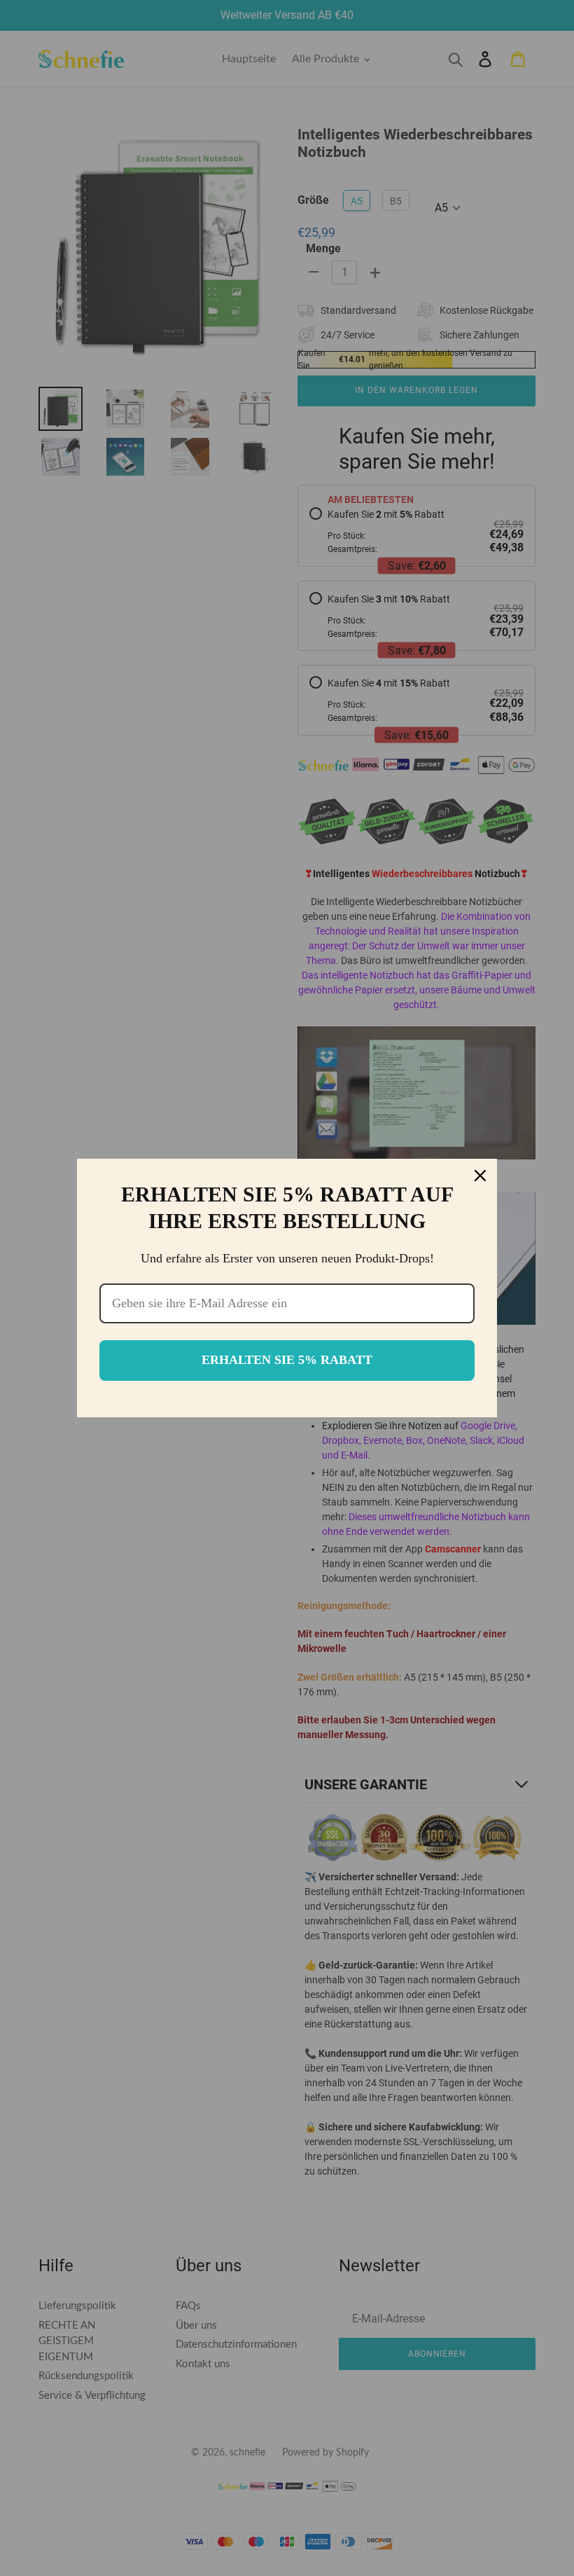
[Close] (480, 1176)
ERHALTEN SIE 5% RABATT (287, 1360)
